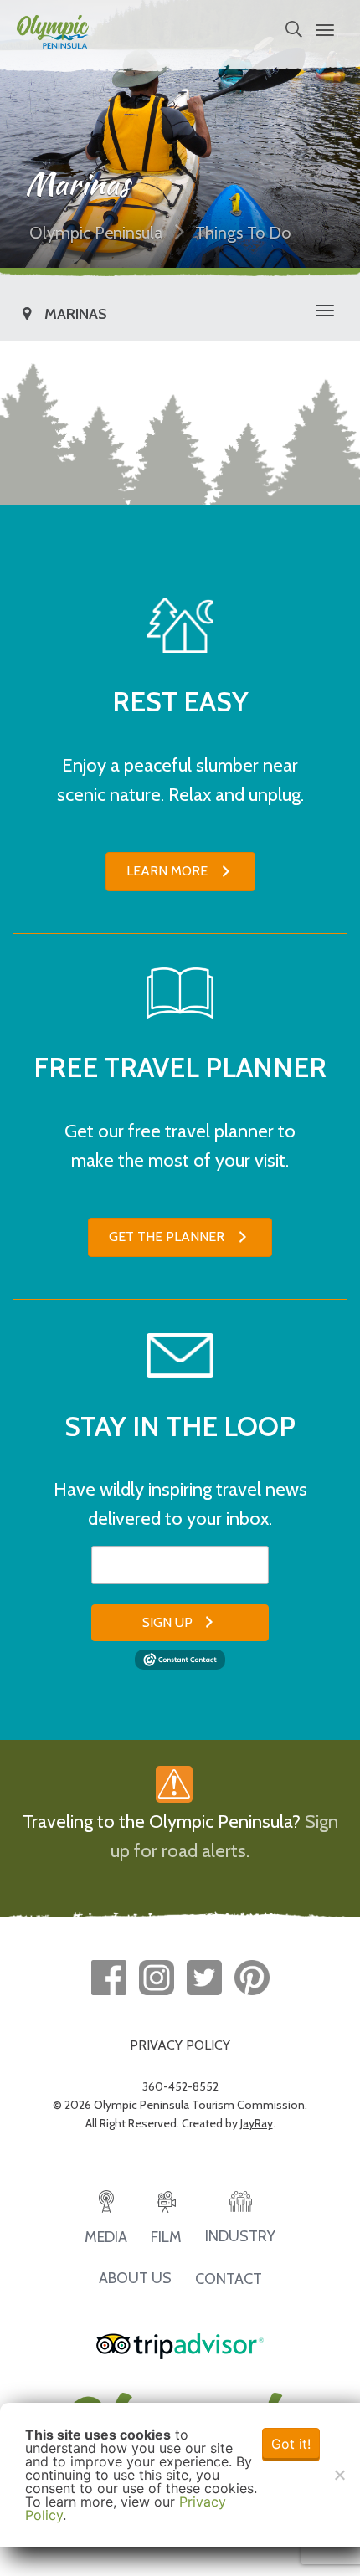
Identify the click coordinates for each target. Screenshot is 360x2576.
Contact (229, 2279)
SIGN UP (167, 1622)
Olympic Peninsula (96, 233)
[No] (339, 2475)
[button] (180, 872)
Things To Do (243, 233)
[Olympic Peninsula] (53, 30)
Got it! (291, 2444)
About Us (135, 2278)
